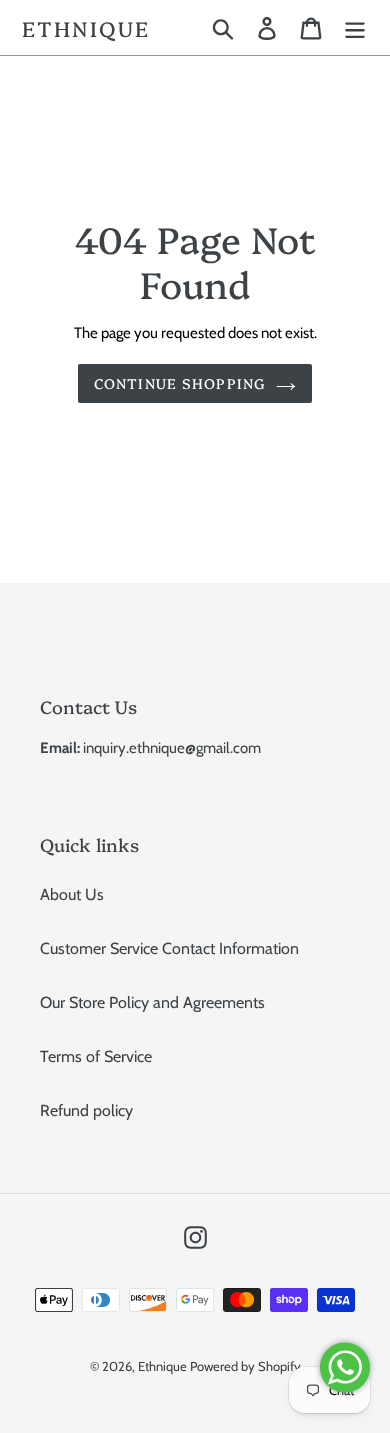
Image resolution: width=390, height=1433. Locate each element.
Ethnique (86, 27)
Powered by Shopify (245, 1366)
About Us (72, 894)
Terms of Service (96, 1056)
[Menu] (355, 27)
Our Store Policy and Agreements (152, 1002)
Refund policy (86, 1110)
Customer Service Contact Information (169, 948)
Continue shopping (180, 383)
